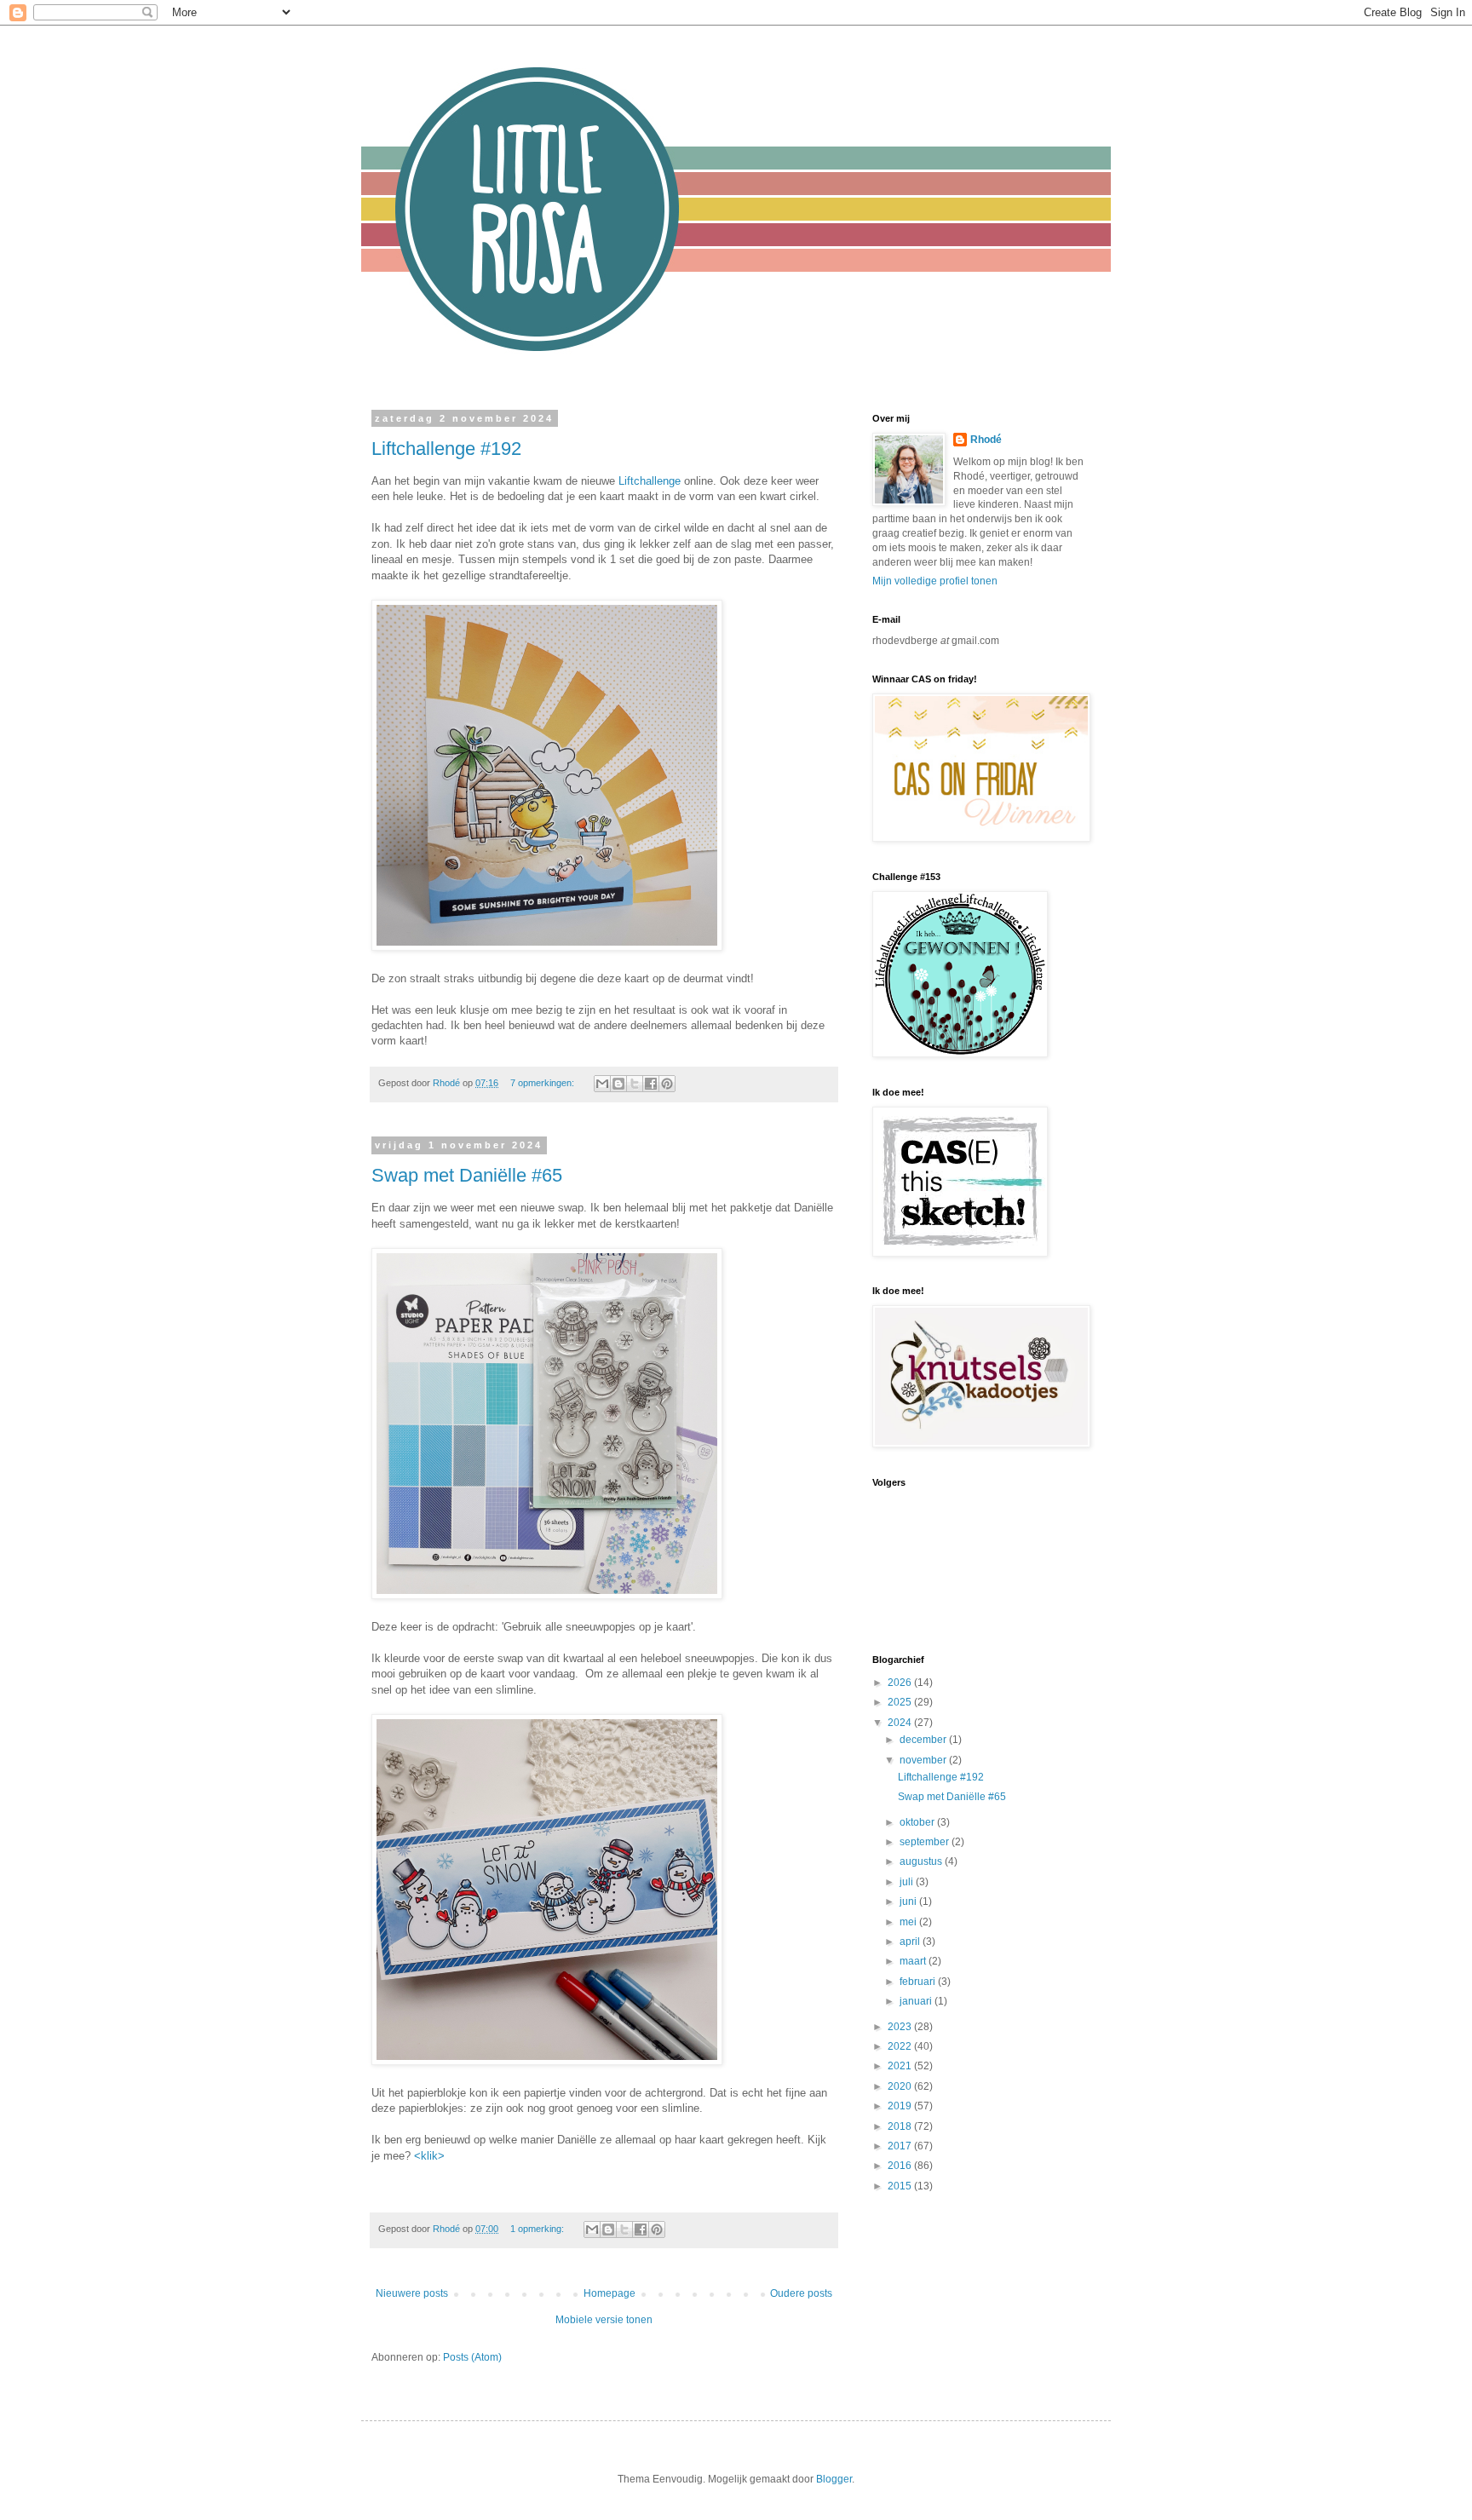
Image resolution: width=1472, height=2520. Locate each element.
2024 (901, 1723)
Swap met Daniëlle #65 (467, 1175)
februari (919, 1982)
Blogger (834, 2479)
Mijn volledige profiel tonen (935, 581)
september (926, 1842)
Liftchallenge (650, 481)
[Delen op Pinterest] (667, 1084)
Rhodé (986, 440)
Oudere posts (801, 2293)
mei (909, 1922)
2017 (901, 2146)
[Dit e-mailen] (602, 1084)
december (924, 1740)
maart (914, 1961)
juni (909, 1902)
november (924, 1760)
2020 (901, 2086)
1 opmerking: (538, 2229)
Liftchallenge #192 (446, 449)
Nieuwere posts (412, 2293)
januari (917, 2001)
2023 (901, 2027)
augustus (922, 1861)
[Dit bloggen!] (618, 1084)
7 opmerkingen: (543, 1083)
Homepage (609, 2293)
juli (908, 1882)
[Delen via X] (635, 1084)
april (911, 1942)
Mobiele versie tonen (604, 2320)
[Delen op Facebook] (651, 1084)
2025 (901, 1702)
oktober (918, 1822)
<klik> (429, 2156)
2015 (901, 2186)
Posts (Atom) (472, 2357)
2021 (901, 2066)
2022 (901, 2046)
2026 (901, 1683)
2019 (901, 2106)
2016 (901, 2166)
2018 (901, 2126)
